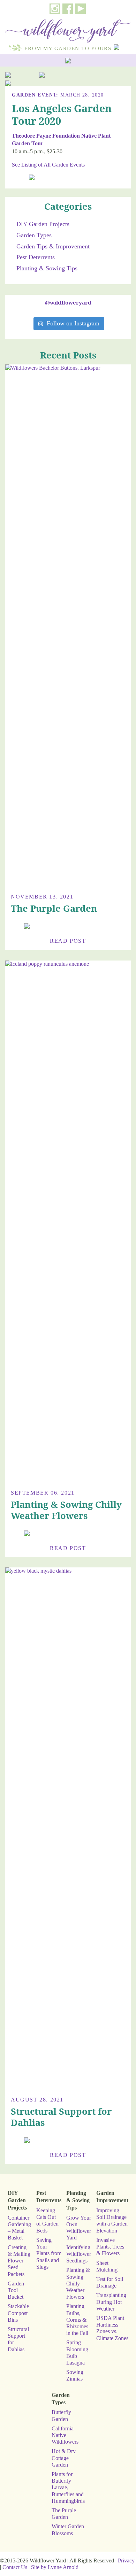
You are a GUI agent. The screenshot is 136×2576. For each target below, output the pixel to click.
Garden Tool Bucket (16, 2290)
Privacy (126, 2560)
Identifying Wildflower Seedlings (79, 2254)
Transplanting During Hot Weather (111, 2302)
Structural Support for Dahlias (61, 2117)
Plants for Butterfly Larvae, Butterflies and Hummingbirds (68, 2488)
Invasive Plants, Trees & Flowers (110, 2247)
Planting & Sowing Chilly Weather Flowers (66, 1510)
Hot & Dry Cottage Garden (64, 2458)
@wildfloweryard (68, 302)
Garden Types (34, 235)
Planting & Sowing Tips (47, 268)
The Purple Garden (54, 908)
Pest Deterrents (36, 257)
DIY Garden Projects (43, 224)
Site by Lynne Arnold (55, 2567)
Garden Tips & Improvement (53, 246)
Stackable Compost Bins (18, 2313)
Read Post (68, 941)
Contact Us (15, 2567)
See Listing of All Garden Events (48, 165)
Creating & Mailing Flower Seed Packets (19, 2261)
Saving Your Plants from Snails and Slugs (49, 2253)
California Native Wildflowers (65, 2435)
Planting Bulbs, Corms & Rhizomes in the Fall (77, 2320)
